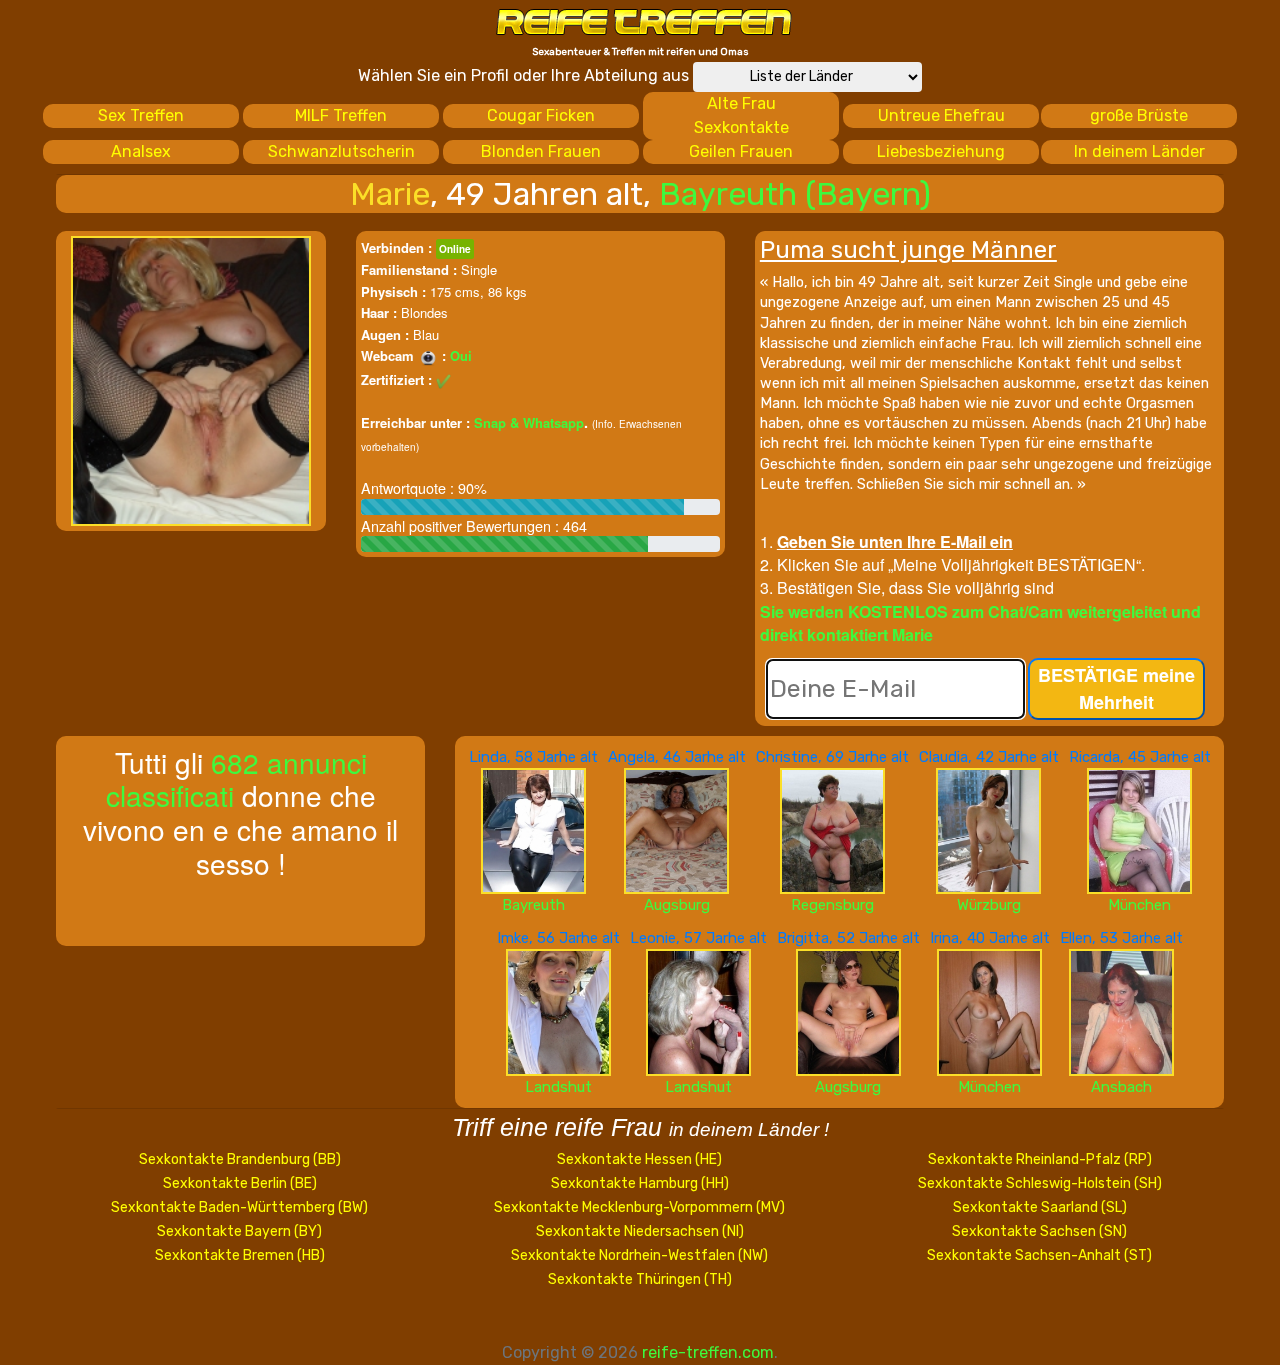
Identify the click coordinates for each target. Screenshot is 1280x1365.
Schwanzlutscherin (341, 151)
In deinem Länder (1139, 151)
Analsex (141, 151)
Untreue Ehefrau (941, 115)
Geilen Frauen (741, 151)
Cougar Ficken (541, 115)
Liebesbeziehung (941, 151)
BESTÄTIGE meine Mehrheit (1116, 688)
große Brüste (1139, 115)
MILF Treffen (341, 115)
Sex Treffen (141, 115)
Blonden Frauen (541, 151)
